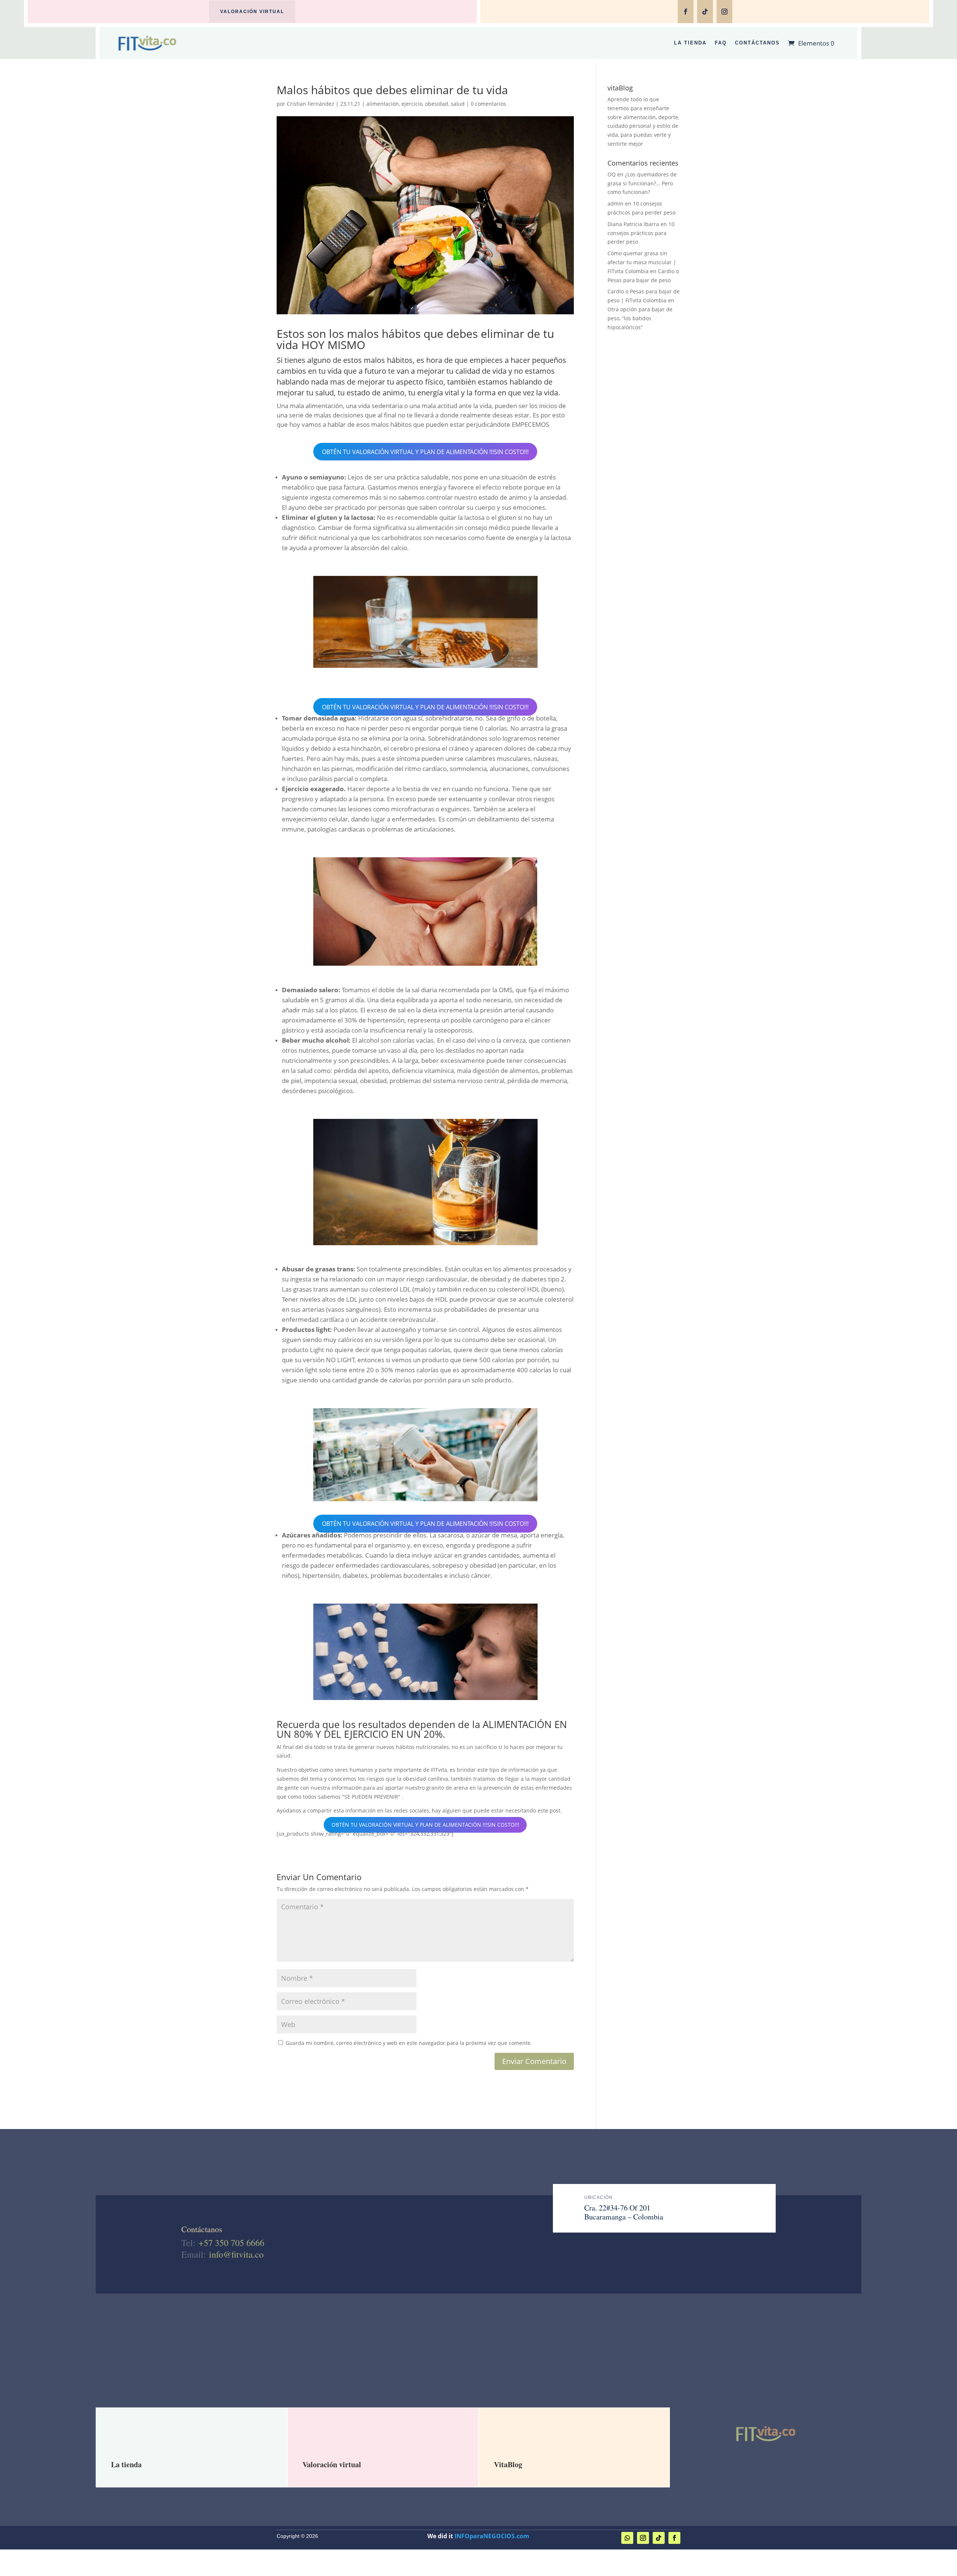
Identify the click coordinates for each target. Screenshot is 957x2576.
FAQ (721, 43)
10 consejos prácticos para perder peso (641, 233)
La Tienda (690, 43)
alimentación (383, 104)
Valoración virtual (252, 12)
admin (616, 203)
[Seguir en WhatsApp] (627, 2538)
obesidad (437, 104)
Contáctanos (757, 43)
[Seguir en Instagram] (724, 12)
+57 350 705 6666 (231, 2243)
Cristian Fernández (310, 104)
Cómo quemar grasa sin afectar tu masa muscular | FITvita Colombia (642, 262)
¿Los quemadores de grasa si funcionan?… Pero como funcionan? (642, 183)
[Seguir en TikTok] (705, 12)
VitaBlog (508, 2464)
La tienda (126, 2464)
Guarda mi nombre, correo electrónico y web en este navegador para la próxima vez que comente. (409, 2043)
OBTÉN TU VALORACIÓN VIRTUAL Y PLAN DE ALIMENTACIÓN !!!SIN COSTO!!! (425, 451)
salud (458, 104)
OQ (612, 174)
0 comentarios (488, 104)
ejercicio (412, 104)
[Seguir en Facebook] (686, 12)
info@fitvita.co (236, 2254)
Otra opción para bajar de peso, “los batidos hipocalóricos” (640, 318)
